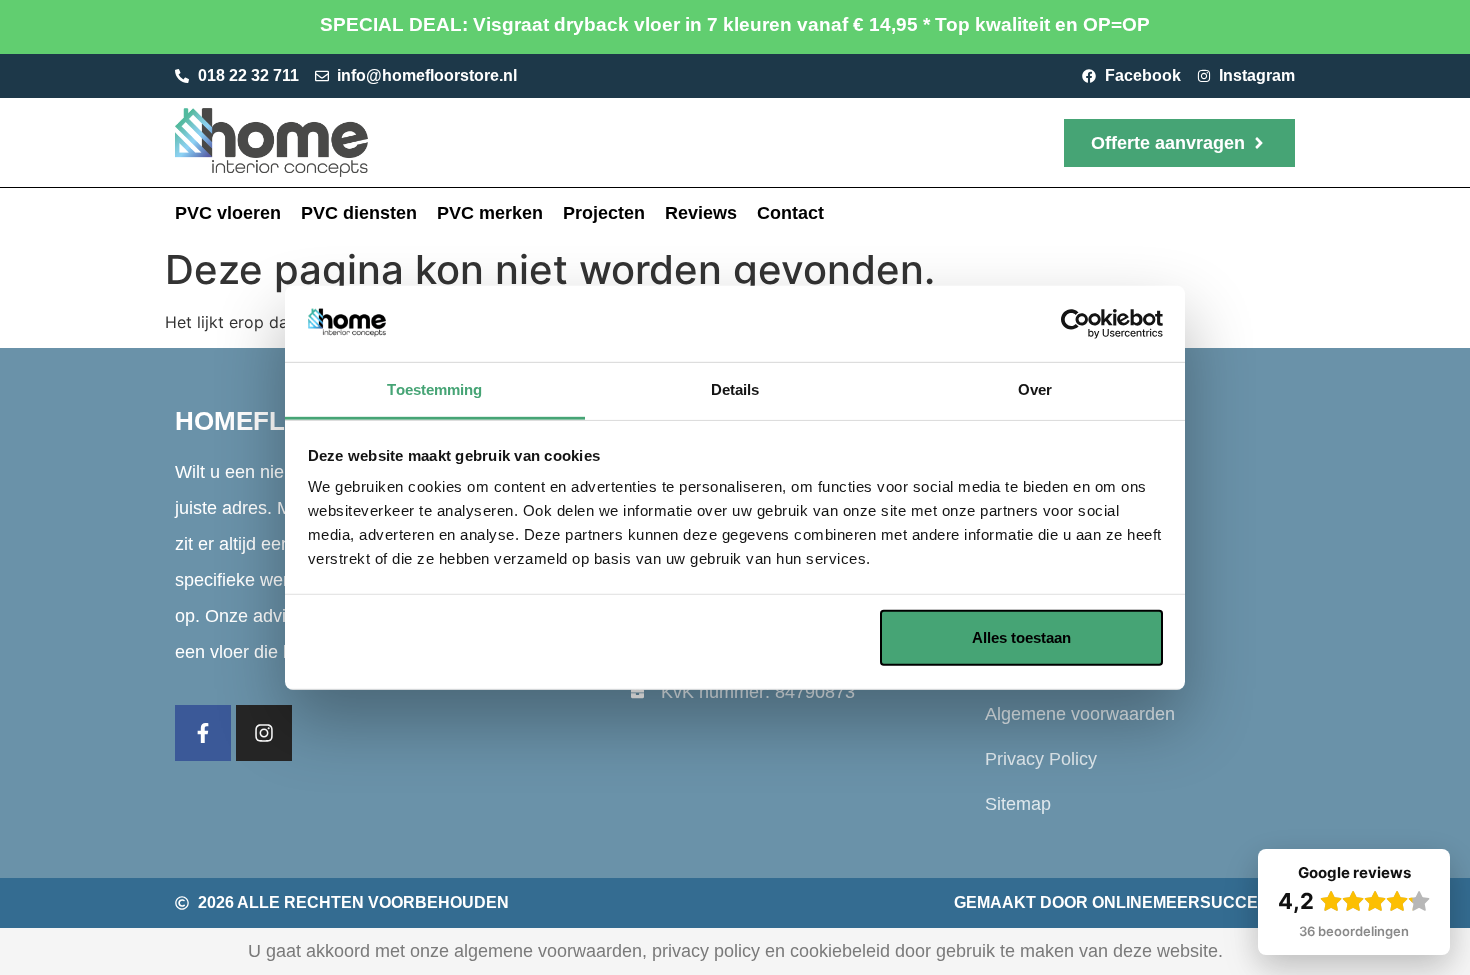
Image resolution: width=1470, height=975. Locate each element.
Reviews (701, 213)
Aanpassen (721, 637)
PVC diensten (359, 213)
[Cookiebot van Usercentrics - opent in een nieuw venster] (1075, 324)
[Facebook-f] (203, 733)
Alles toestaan (1021, 637)
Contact (790, 213)
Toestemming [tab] (434, 389)
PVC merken (490, 213)
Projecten (604, 213)
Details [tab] (735, 389)
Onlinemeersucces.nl (1193, 902)
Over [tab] (1035, 389)
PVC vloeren (228, 213)
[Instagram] (264, 733)
